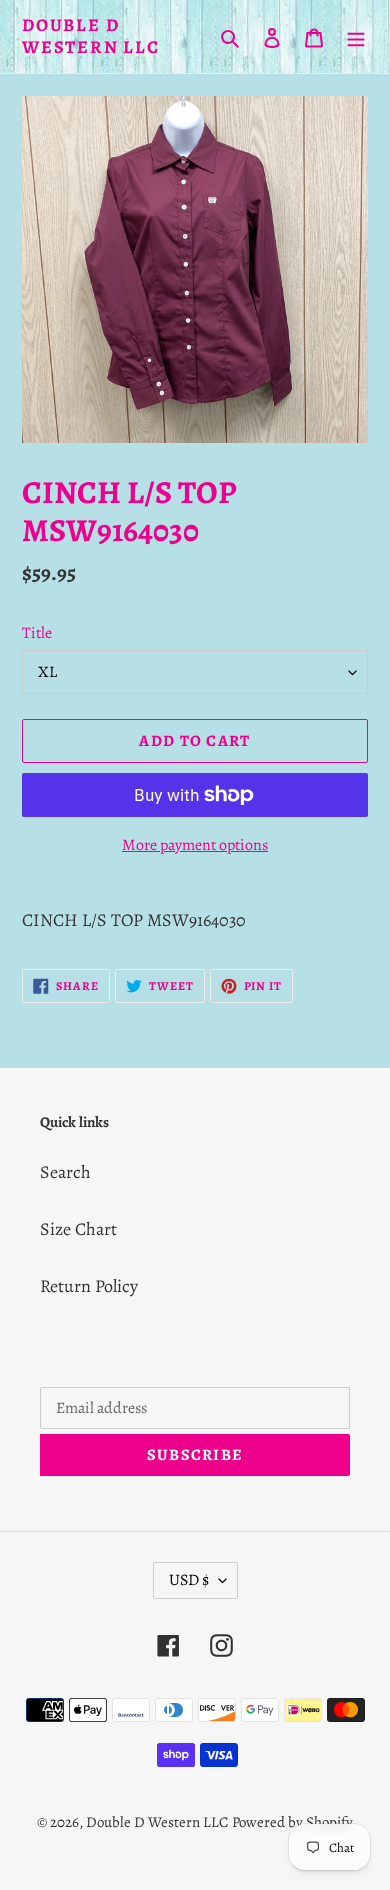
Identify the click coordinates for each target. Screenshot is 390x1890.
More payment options (195, 845)
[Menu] (356, 36)
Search (65, 1172)
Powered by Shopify (292, 1822)
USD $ (189, 1580)
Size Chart (78, 1229)
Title (37, 633)
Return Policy (89, 1286)
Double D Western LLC (91, 36)
